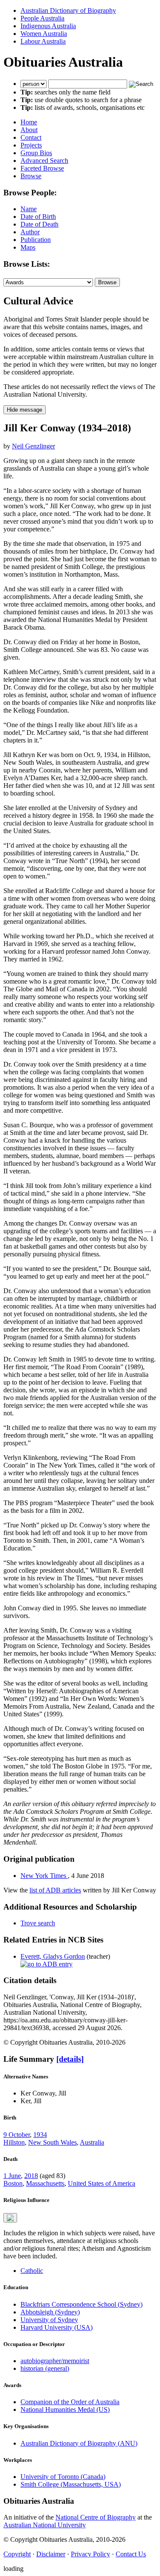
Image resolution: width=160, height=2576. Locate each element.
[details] (70, 2059)
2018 (31, 2176)
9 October (17, 2135)
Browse (31, 176)
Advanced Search (44, 161)
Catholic (32, 2271)
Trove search (38, 1923)
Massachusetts (45, 2183)
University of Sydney (49, 2320)
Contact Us (131, 2554)
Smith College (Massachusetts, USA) (71, 2484)
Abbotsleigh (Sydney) (50, 2312)
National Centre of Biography (96, 2517)
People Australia (42, 18)
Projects (31, 145)
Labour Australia (43, 41)
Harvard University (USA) (57, 2327)
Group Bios (36, 153)
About (29, 130)
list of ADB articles (55, 1890)
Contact (31, 137)
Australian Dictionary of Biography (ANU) (79, 2443)
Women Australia (44, 34)
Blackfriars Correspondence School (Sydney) (81, 2304)
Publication (36, 240)
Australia (92, 2142)
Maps (28, 247)
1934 (40, 2135)
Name (29, 209)
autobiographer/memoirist (55, 2361)
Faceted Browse (42, 168)
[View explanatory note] (10, 2218)
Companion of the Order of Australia (70, 2402)
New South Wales (52, 2142)
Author (30, 232)
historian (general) (45, 2368)
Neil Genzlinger (33, 446)
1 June (12, 2176)
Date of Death (39, 224)
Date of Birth (38, 217)
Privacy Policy (90, 2554)
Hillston (14, 2142)
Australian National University (45, 2525)
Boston (13, 2183)
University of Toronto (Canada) (63, 2477)
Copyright (17, 2554)
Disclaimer (51, 2554)
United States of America (102, 2183)
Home (29, 122)
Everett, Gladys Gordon (53, 1956)
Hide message (25, 410)
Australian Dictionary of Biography (68, 10)
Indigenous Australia (48, 26)
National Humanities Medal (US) (65, 2409)
